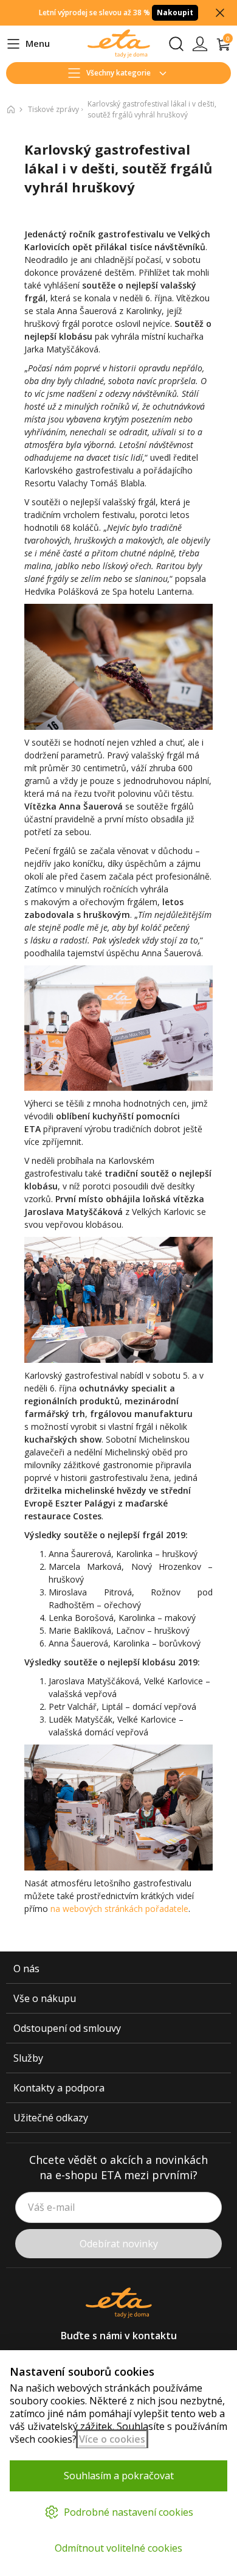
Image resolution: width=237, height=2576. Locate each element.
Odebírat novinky (119, 2244)
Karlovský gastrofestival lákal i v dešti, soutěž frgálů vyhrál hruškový (152, 109)
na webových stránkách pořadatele (119, 1909)
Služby (28, 2058)
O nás (26, 1969)
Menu (28, 44)
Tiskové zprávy (53, 109)
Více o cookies (112, 2439)
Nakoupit (175, 12)
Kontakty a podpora (59, 2088)
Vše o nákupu (45, 1998)
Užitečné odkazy (51, 2118)
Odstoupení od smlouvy (67, 2028)
